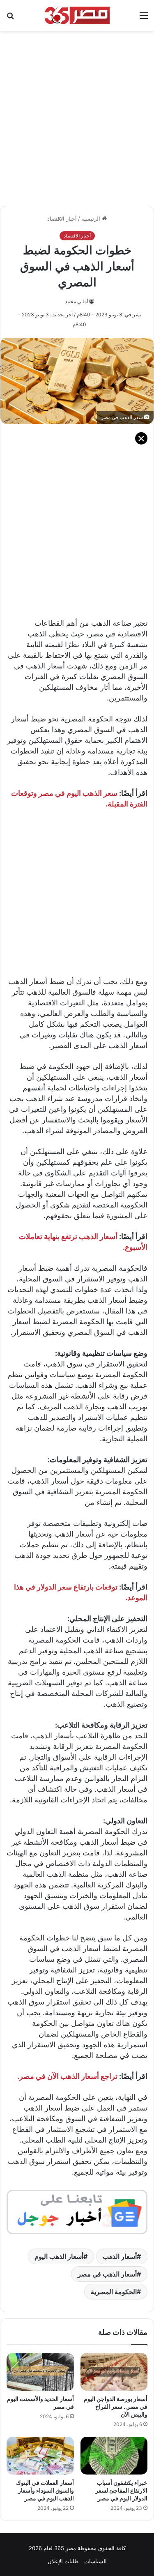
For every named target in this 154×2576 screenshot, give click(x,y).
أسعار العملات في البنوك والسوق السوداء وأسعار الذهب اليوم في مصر (45, 2490)
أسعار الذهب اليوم (59, 2256)
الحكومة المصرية (114, 2292)
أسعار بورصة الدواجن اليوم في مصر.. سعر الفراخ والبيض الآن (116, 2407)
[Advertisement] (77, 114)
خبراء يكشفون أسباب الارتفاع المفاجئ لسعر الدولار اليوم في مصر (121, 2490)
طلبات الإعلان (63, 2561)
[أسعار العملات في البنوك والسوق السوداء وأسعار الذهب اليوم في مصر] (40, 2456)
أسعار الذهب (120, 2256)
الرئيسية (92, 219)
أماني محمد (76, 301)
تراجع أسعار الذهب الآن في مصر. (67, 2076)
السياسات (95, 2561)
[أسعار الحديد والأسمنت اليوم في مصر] (40, 2372)
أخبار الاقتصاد (62, 219)
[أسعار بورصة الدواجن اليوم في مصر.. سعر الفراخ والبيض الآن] (114, 2372)
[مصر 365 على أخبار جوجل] (77, 2211)
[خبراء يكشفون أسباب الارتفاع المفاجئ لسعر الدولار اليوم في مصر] (114, 2456)
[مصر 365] (77, 15)
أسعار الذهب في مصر (107, 2274)
